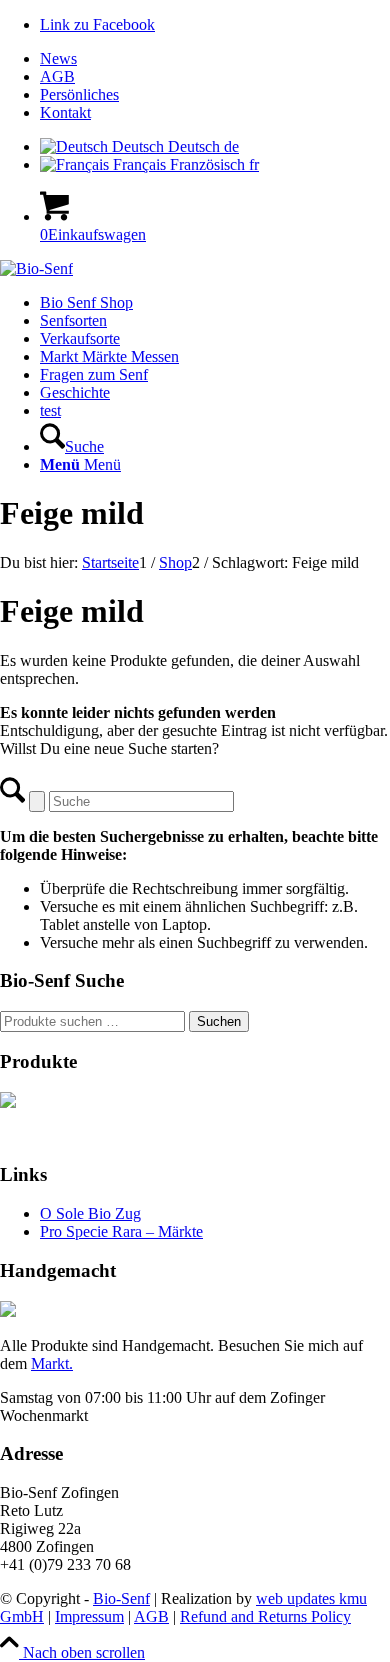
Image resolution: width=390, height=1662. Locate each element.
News (58, 58)
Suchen (219, 1021)
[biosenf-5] (36, 268)
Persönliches (79, 94)
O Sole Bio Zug (90, 1213)
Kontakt (65, 112)
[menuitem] (215, 59)
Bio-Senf (121, 1598)
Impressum (89, 1616)
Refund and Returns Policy (265, 1616)
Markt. (52, 1363)
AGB (57, 76)
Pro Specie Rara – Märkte (121, 1231)
